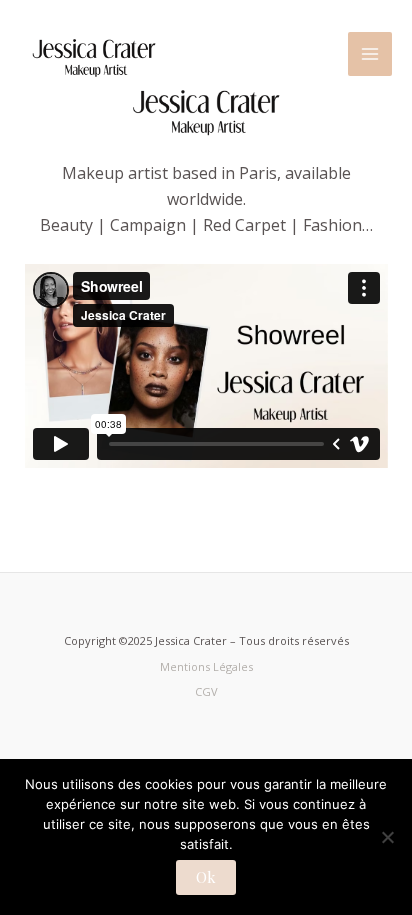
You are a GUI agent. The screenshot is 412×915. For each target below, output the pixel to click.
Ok (206, 877)
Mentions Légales (206, 666)
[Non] (387, 837)
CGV (206, 691)
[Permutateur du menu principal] (370, 54)
